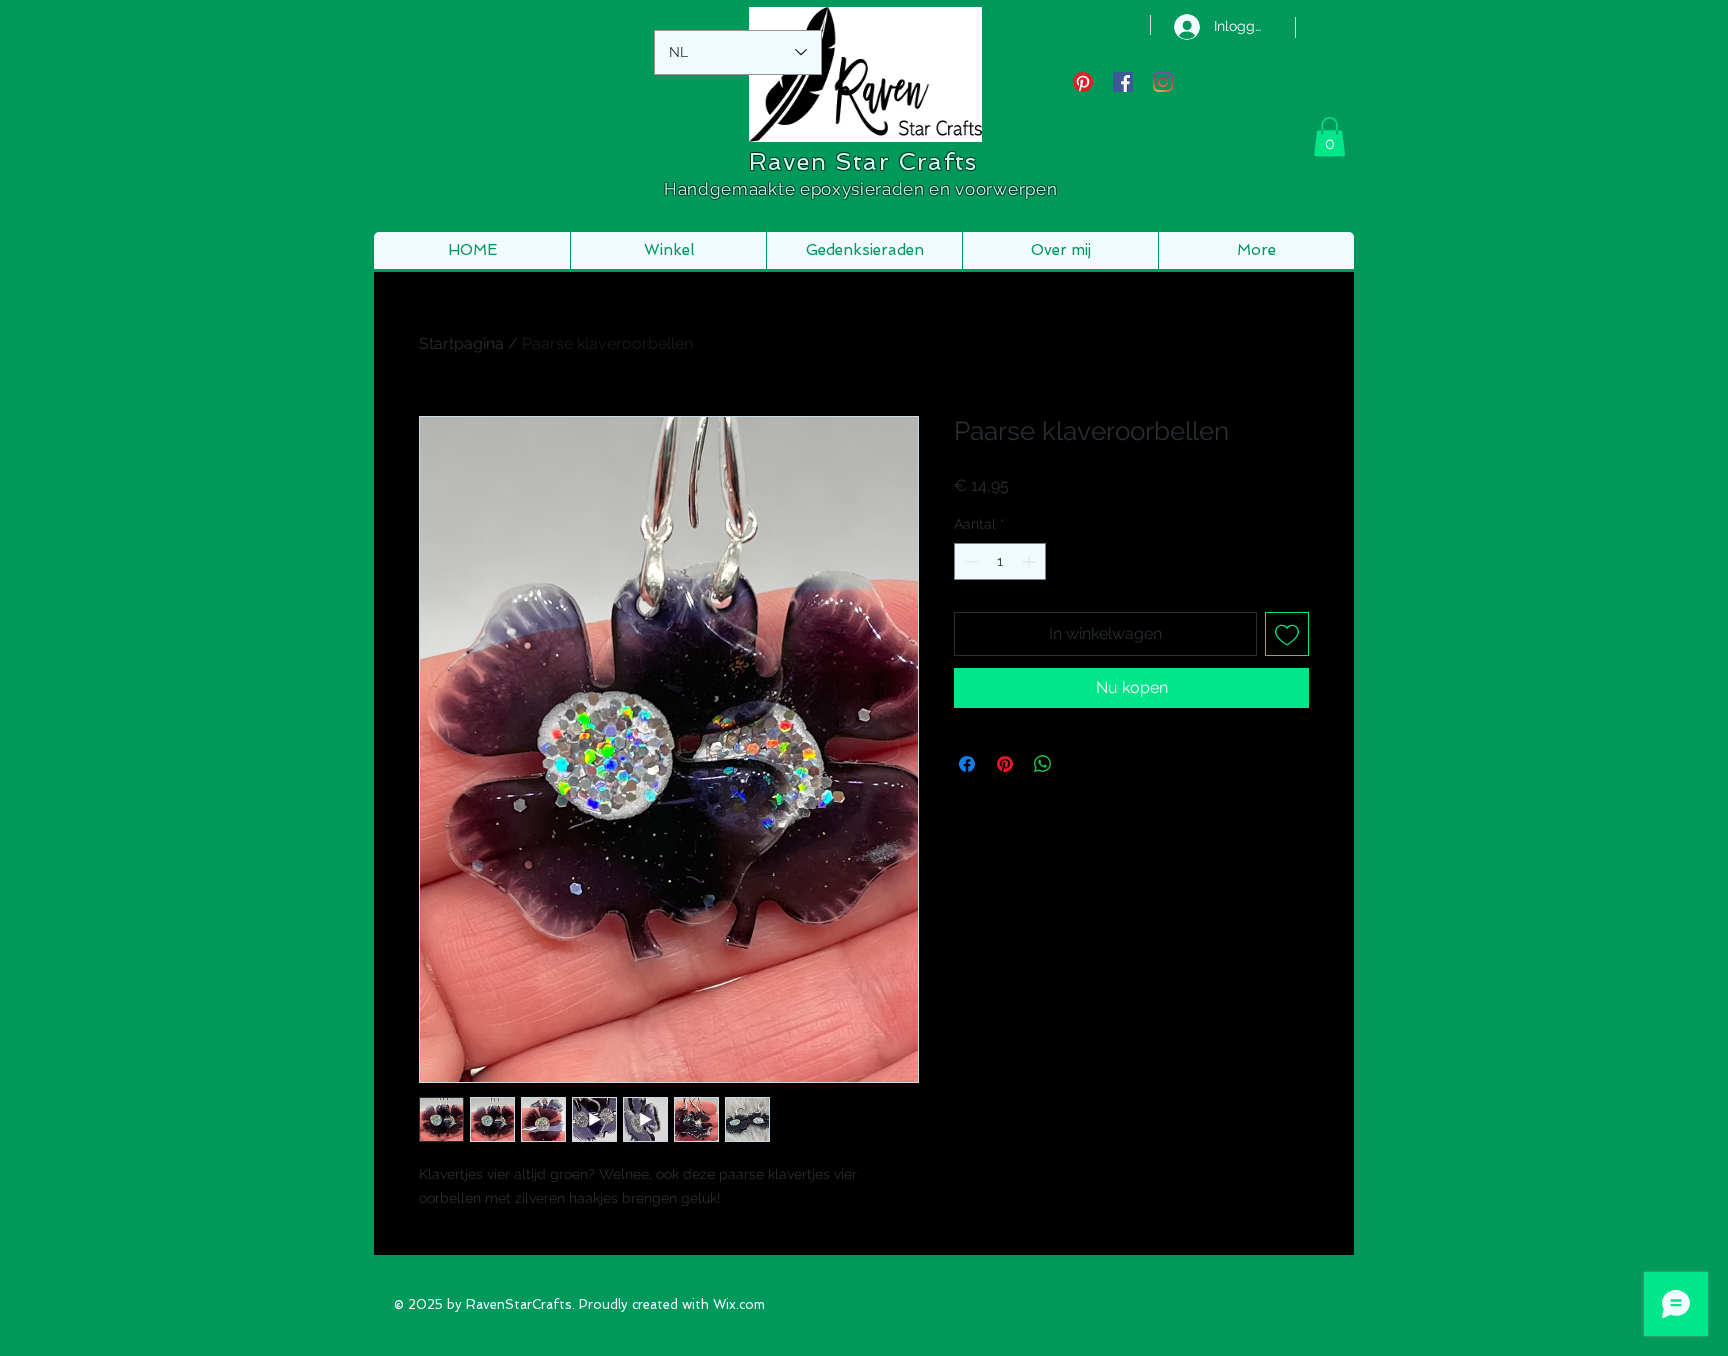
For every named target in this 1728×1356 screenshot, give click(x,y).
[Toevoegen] (1287, 634)
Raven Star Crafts (863, 161)
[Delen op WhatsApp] (1043, 764)
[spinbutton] (1000, 561)
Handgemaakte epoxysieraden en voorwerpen (863, 189)
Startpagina (461, 343)
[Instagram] (1163, 82)
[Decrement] (969, 561)
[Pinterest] (1083, 82)
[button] (1329, 136)
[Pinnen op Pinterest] (1005, 764)
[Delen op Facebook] (967, 764)
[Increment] (1030, 561)
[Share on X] (1081, 764)
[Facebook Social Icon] (1123, 82)
